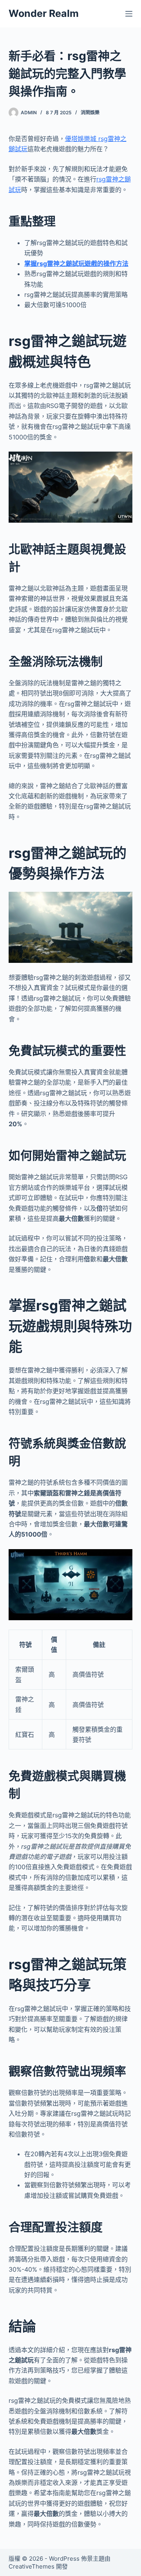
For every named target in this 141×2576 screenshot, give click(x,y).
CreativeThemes (32, 2566)
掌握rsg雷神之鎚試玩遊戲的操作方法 (76, 263)
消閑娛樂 (90, 113)
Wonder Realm (44, 13)
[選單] (129, 14)
